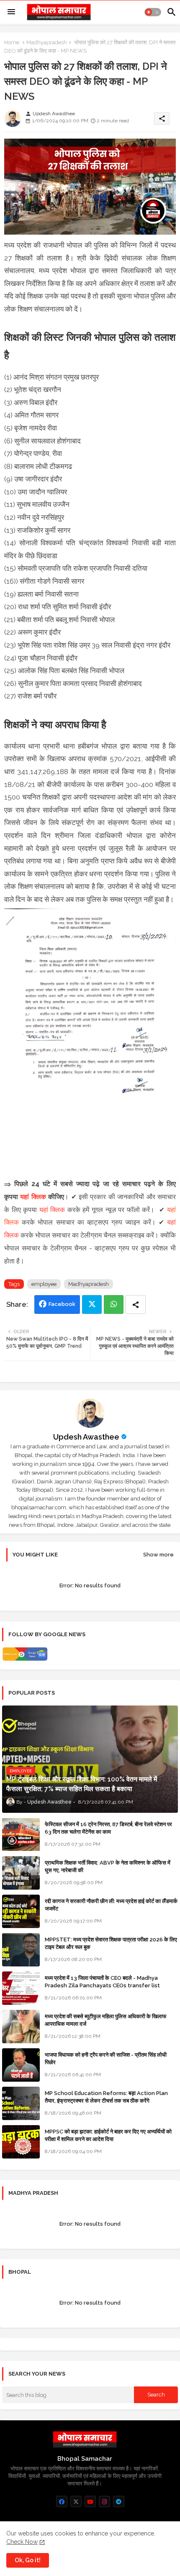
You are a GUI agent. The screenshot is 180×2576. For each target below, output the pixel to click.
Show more (158, 1555)
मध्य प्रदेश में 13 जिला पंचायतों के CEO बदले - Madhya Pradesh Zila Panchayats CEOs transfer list (102, 1982)
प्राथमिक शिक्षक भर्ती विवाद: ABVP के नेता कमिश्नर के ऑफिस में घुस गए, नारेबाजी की (108, 1866)
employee (44, 1284)
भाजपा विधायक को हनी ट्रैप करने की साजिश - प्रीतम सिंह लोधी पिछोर (106, 2059)
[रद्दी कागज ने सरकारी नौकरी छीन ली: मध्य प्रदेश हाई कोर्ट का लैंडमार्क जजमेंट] (21, 1911)
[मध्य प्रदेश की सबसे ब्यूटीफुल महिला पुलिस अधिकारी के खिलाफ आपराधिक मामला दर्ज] (21, 2027)
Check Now (22, 2542)
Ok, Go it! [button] (28, 2560)
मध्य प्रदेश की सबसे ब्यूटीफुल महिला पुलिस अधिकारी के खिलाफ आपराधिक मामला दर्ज (106, 2020)
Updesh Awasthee (86, 1437)
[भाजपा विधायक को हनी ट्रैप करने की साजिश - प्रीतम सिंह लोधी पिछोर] (21, 2065)
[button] (153, 12)
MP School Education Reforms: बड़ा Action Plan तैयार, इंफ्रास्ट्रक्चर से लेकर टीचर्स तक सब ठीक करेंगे (106, 2097)
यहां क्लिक (33, 1197)
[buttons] (62, 2501)
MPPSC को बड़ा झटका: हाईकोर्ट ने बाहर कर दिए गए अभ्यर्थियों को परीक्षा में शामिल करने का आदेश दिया (108, 2135)
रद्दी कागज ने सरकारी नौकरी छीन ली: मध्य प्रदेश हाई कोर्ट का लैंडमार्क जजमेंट (111, 1905)
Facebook (62, 1304)
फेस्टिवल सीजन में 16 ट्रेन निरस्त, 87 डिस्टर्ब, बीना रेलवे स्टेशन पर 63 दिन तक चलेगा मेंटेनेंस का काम (108, 1828)
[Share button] (136, 1304)
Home (12, 42)
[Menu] (11, 12)
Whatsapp (114, 1304)
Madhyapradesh (47, 42)
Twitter (92, 1304)
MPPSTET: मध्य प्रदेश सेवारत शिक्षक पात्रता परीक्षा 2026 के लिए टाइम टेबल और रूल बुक (111, 1943)
